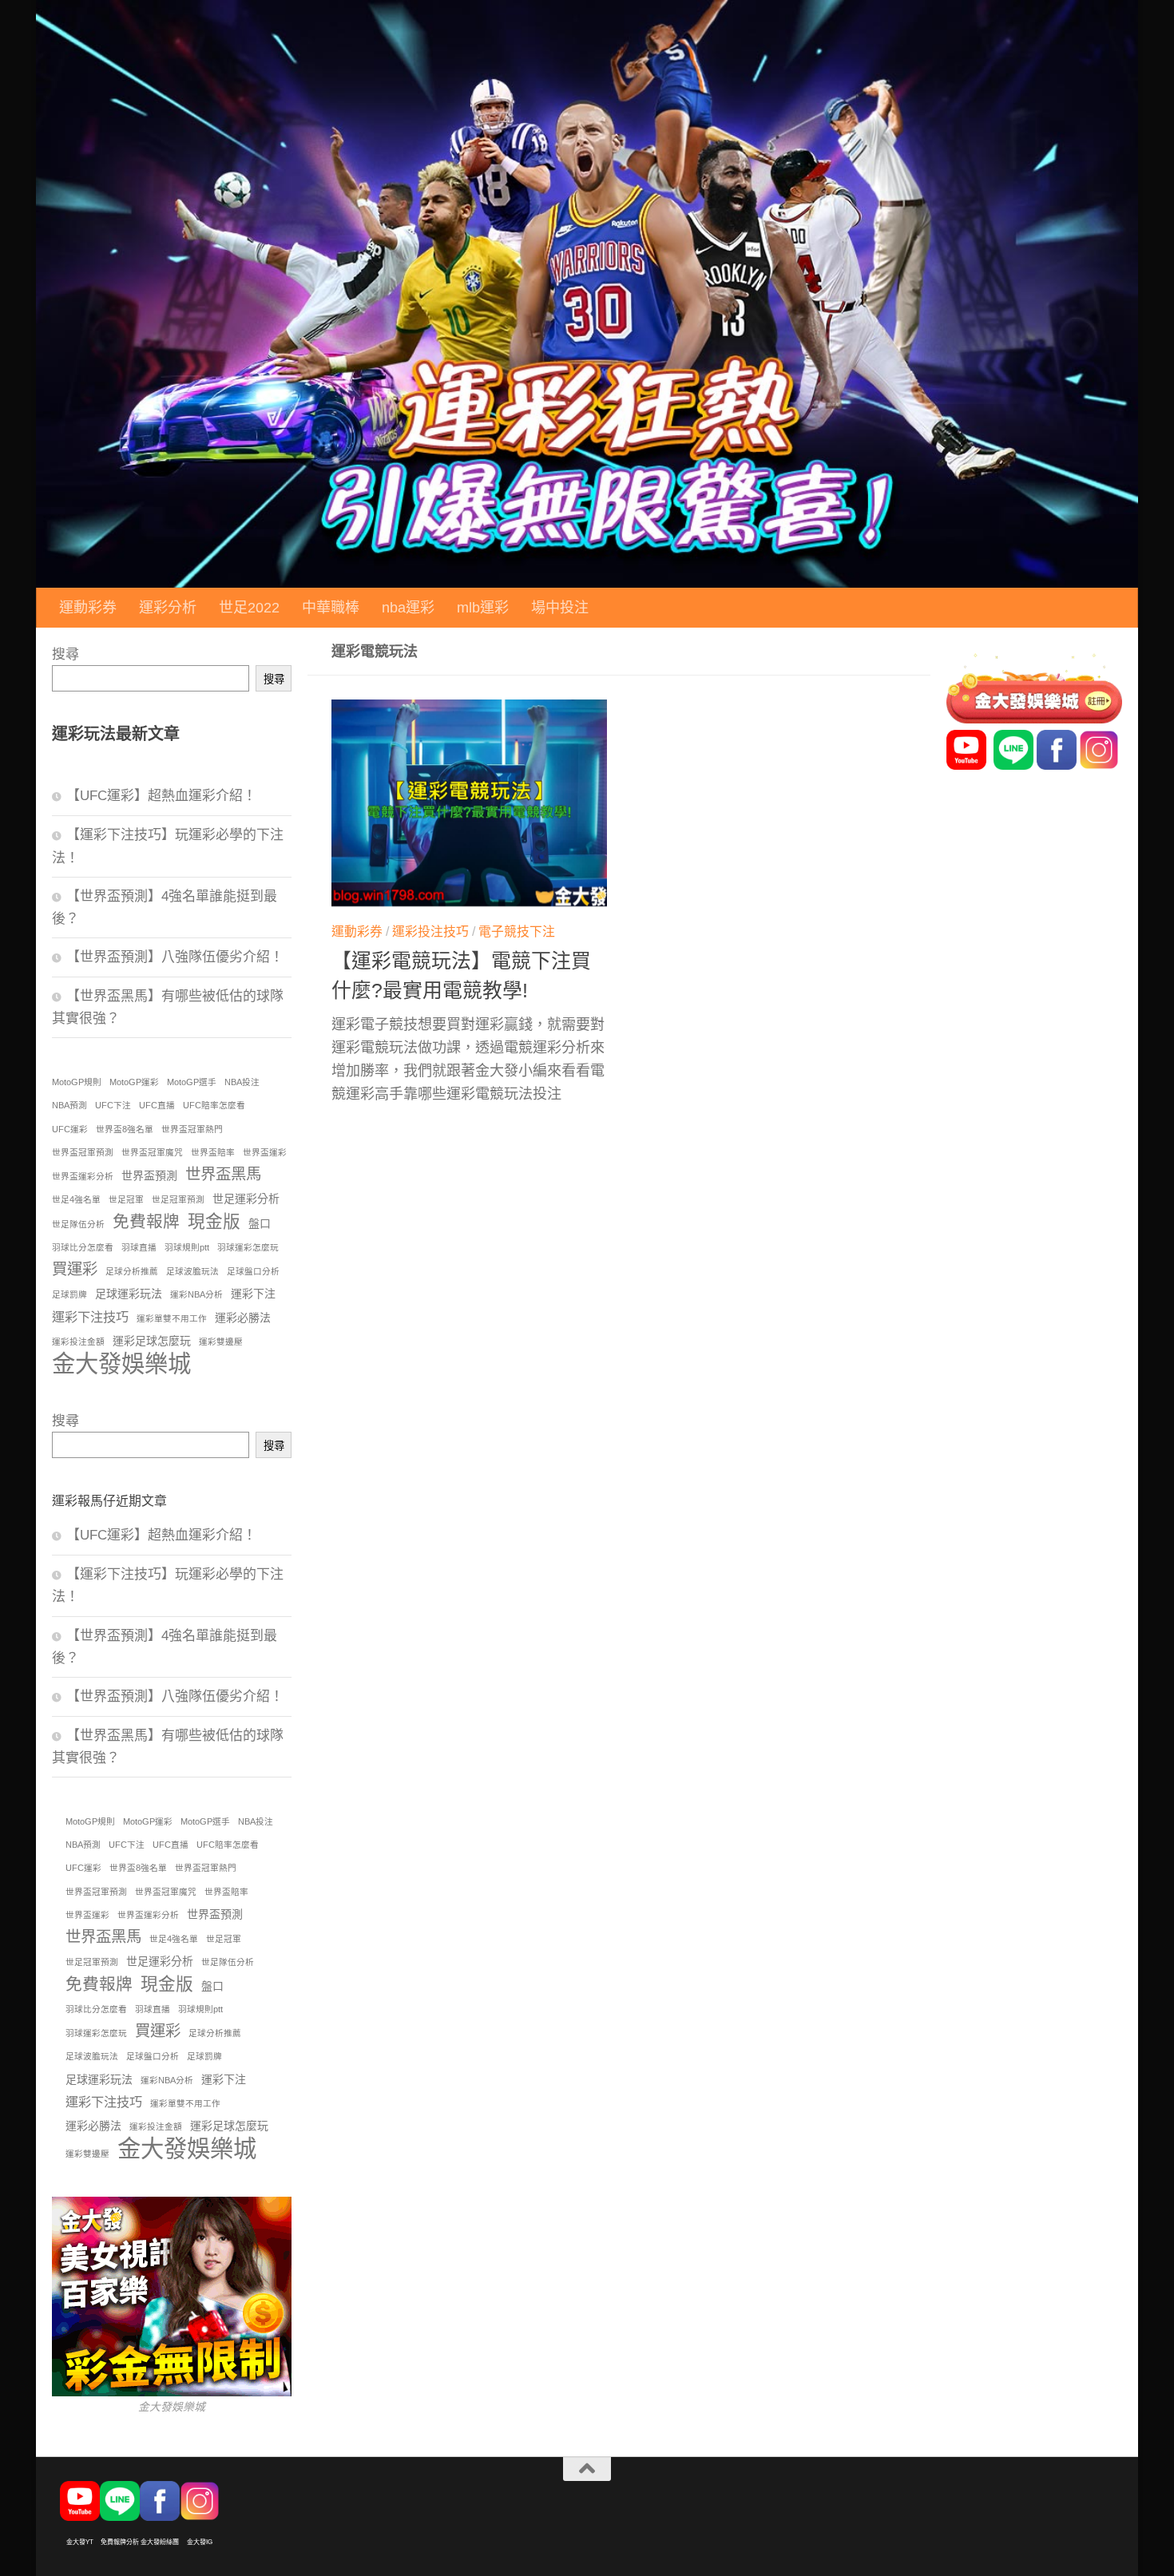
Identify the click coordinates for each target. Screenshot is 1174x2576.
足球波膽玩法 (192, 1271)
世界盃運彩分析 (83, 1176)
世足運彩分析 (246, 1199)
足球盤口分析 (253, 1271)
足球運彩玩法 (129, 1294)
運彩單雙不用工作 (172, 1318)
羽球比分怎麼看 (83, 1247)
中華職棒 (331, 608)
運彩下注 (253, 1294)
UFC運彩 (70, 1129)
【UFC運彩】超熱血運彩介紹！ (161, 796)
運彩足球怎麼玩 (152, 1341)
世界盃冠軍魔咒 (152, 1152)
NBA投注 (242, 1082)
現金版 (214, 1221)
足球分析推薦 (132, 1271)
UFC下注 (113, 1105)
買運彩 (75, 1269)
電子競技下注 (517, 931)
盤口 (260, 1223)
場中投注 (560, 608)
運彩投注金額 (78, 1342)
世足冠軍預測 (178, 1199)
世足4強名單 (76, 1199)
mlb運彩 (483, 608)
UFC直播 (157, 1105)
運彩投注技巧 (430, 931)
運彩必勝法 (243, 1318)
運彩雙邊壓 (221, 1342)
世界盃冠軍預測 (83, 1152)
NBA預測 (69, 1105)
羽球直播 (139, 1247)
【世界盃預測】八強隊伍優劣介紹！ (175, 957)
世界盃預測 (149, 1175)
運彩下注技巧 (90, 1317)
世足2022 (249, 608)
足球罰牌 (69, 1294)
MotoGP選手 (192, 1082)
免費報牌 (146, 1221)
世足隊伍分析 (78, 1224)
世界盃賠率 (213, 1152)
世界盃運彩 (265, 1152)
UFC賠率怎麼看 (214, 1105)
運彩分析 (168, 608)
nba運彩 (408, 608)
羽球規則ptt (187, 1247)
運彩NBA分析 (196, 1294)
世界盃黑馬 (223, 1174)
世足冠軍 (126, 1199)
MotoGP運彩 (134, 1082)
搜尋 (65, 654)
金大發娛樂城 (121, 1363)
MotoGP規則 (77, 1082)
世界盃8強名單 (125, 1129)
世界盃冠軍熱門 (192, 1129)
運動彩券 (88, 608)
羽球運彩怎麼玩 (248, 1247)
